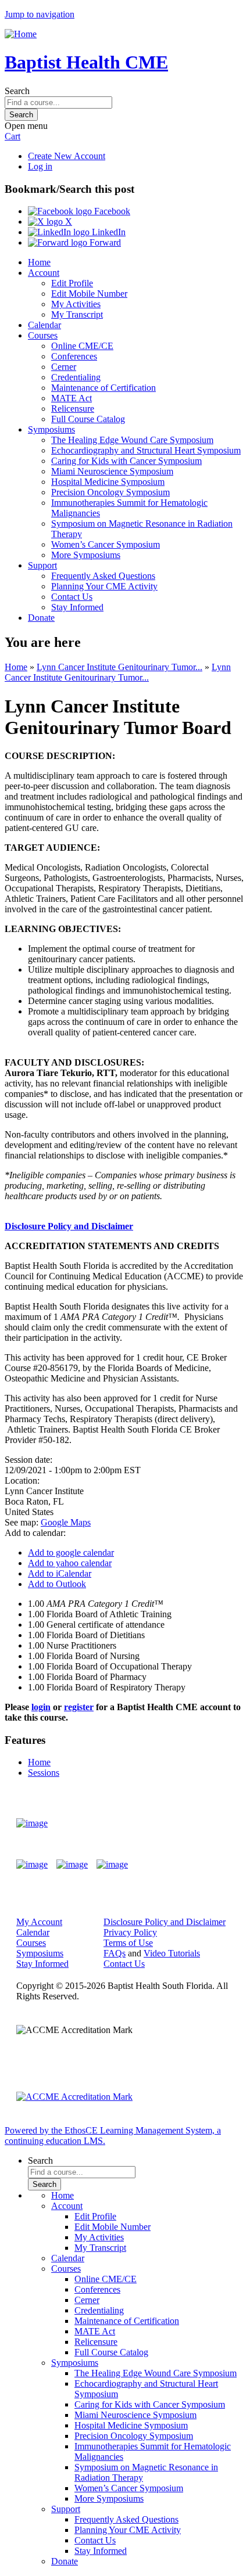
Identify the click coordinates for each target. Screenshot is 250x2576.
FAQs (115, 1953)
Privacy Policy (130, 1932)
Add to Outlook (57, 1584)
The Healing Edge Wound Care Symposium (132, 440)
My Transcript (77, 314)
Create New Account (67, 156)
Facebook (111, 211)
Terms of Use (128, 1943)
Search (17, 91)
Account (44, 273)
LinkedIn (108, 232)
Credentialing (76, 377)
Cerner (64, 367)
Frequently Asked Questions (103, 576)
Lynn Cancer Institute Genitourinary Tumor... (119, 667)
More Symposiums (86, 555)
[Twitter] (72, 1865)
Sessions (44, 1773)
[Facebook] (32, 1865)
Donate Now (200, 1823)
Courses (43, 335)
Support (42, 565)
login (41, 1707)
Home (39, 262)
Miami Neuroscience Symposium (112, 471)
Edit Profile (72, 283)
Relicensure (73, 409)
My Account (39, 1922)
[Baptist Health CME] (32, 1823)
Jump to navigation (40, 14)
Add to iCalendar (60, 1573)
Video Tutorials (172, 1953)
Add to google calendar (71, 1553)
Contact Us (72, 597)
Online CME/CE (82, 346)
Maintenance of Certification (103, 388)
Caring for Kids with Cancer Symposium (126, 461)
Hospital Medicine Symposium (108, 482)
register (79, 1707)
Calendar (44, 325)
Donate (41, 618)
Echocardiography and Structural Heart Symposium (146, 450)
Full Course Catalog (88, 419)
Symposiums (51, 429)
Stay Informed (77, 607)
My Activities (76, 304)
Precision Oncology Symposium (110, 492)
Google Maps (66, 1522)
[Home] (21, 34)
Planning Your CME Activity (104, 586)
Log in (40, 166)
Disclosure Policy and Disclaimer (69, 1226)
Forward (104, 242)
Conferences (74, 356)
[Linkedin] (112, 1865)
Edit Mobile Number (89, 294)
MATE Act (72, 398)
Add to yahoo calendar (70, 1563)
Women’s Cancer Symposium (106, 544)
